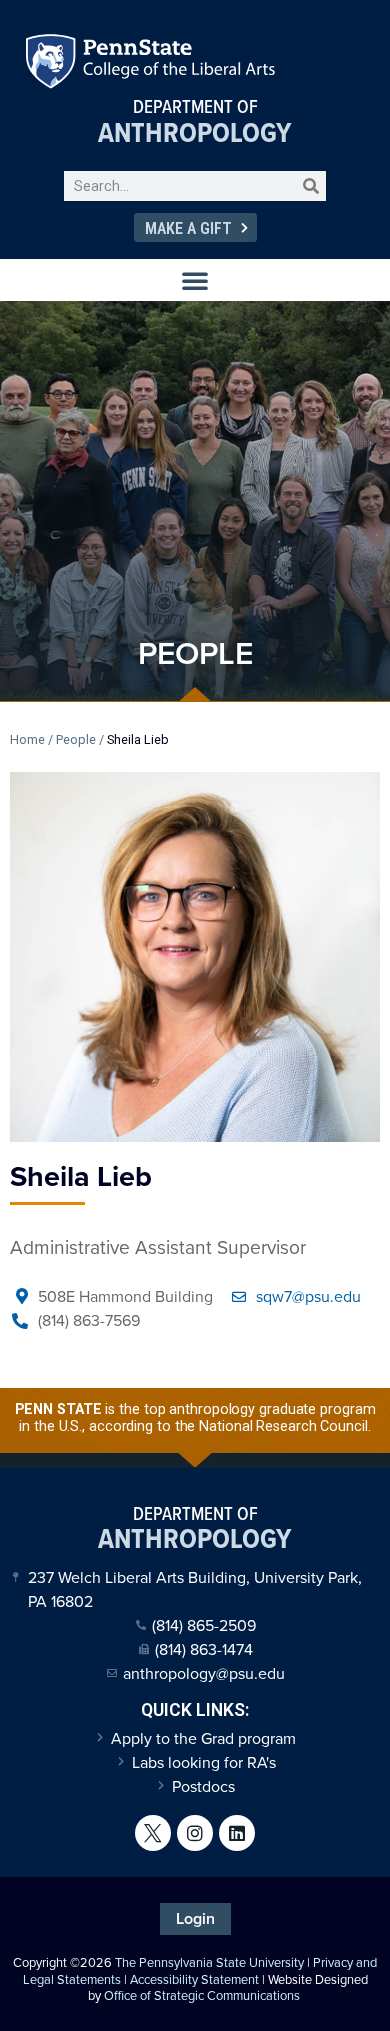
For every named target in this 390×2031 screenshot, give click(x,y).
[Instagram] (195, 1833)
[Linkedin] (237, 1833)
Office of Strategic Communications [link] (202, 1995)
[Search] (311, 186)
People (76, 739)
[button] (195, 280)
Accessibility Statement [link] (194, 1979)
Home (27, 739)
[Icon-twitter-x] (153, 1833)
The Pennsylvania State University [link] (209, 1962)
